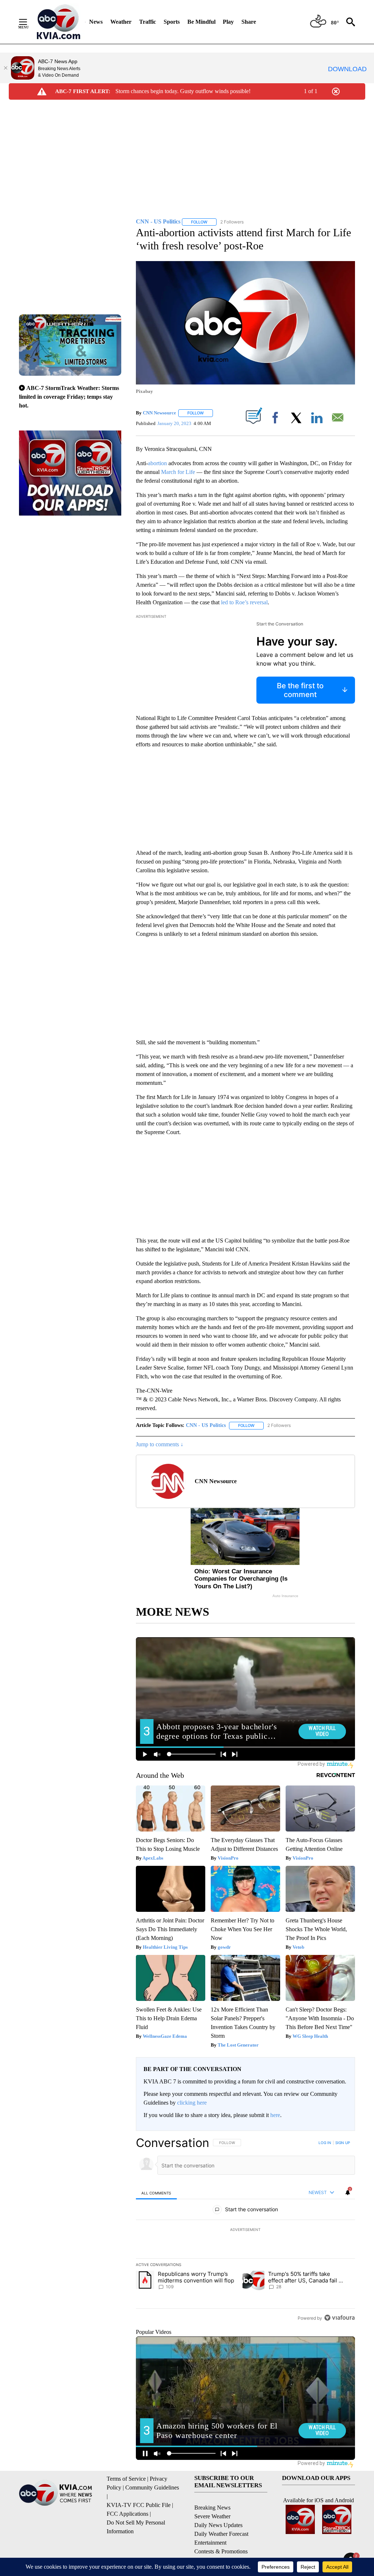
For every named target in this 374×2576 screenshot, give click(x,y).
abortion (158, 463)
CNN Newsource (159, 413)
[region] (245, 2230)
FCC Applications (127, 2514)
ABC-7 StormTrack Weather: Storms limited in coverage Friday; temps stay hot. (69, 397)
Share (249, 22)
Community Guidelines (152, 2487)
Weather (121, 22)
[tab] (156, 2193)
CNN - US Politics (206, 1425)
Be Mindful (201, 22)
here (275, 2115)
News (96, 22)
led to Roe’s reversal (244, 602)
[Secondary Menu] (28, 22)
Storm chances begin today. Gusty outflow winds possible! (183, 91)
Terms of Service (126, 2479)
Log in (325, 2143)
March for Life (178, 472)
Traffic (148, 22)
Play (228, 22)
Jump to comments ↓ (160, 1444)
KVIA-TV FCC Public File (139, 2505)
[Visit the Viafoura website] (339, 2318)
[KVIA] (59, 22)
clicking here (192, 2103)
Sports (172, 22)
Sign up (343, 2143)
